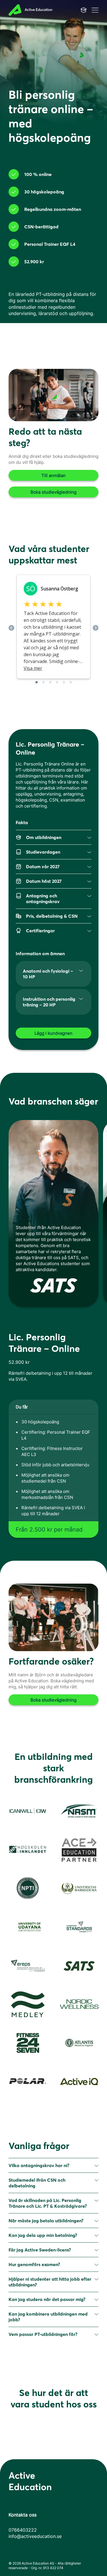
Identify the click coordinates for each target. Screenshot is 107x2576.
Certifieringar (40, 931)
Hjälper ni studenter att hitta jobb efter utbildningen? (50, 2282)
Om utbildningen (44, 837)
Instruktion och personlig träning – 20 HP (49, 1002)
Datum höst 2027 (44, 881)
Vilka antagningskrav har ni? (39, 2165)
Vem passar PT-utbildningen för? (43, 2334)
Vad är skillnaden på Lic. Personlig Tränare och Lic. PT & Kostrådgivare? (48, 2203)
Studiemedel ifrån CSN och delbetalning (37, 2183)
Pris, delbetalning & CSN (52, 916)
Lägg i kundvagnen (53, 1033)
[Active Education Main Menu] (84, 10)
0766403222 (23, 2530)
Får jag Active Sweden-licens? (40, 2250)
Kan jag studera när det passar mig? (47, 2299)
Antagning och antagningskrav (43, 899)
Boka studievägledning (53, 492)
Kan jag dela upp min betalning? (43, 2235)
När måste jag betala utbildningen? (46, 2221)
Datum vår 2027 (43, 866)
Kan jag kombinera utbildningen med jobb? (48, 2317)
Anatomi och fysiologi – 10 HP (48, 974)
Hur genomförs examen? (34, 2264)
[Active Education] (36, 10)
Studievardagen (43, 852)
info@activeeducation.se (35, 2536)
